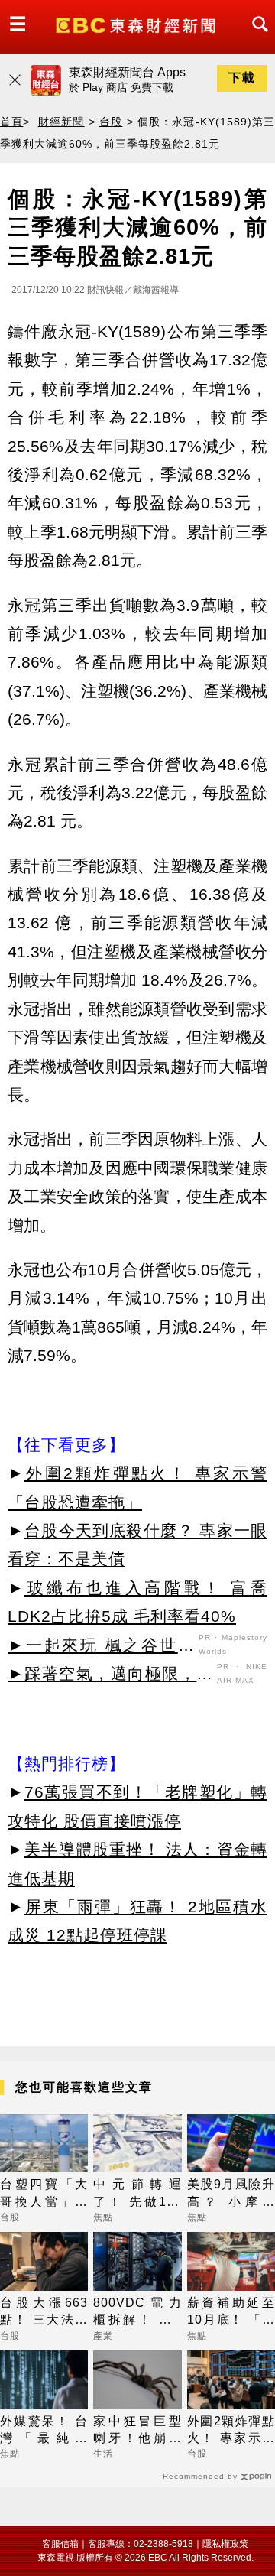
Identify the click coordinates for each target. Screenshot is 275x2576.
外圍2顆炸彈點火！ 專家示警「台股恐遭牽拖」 (231, 2431)
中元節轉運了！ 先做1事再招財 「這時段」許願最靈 (137, 2194)
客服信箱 (60, 2544)
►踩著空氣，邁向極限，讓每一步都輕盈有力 (110, 1676)
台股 (111, 122)
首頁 (11, 122)
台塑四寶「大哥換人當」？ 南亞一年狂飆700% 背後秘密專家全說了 (44, 2194)
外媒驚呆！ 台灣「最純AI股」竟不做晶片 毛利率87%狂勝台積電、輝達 (44, 2431)
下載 (242, 78)
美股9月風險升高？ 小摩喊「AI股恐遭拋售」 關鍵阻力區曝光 (231, 2194)
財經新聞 (61, 122)
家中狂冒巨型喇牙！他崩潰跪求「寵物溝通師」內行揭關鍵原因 (137, 2431)
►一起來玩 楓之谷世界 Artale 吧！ (101, 1648)
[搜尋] (256, 38)
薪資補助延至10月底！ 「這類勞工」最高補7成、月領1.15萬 (231, 2313)
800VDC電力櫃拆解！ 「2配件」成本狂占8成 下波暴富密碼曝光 (137, 2313)
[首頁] (137, 24)
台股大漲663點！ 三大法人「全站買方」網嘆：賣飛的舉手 (44, 2313)
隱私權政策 (225, 2544)
